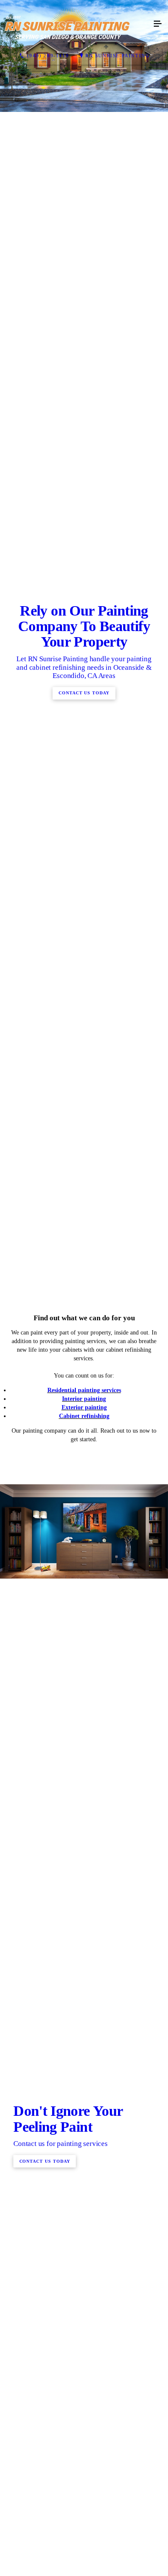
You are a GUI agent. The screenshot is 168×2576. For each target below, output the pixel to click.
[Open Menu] (158, 24)
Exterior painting (84, 1923)
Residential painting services (84, 1906)
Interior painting (84, 1914)
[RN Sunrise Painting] (75, 24)
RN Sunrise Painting (117, 56)
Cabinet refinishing (84, 1931)
